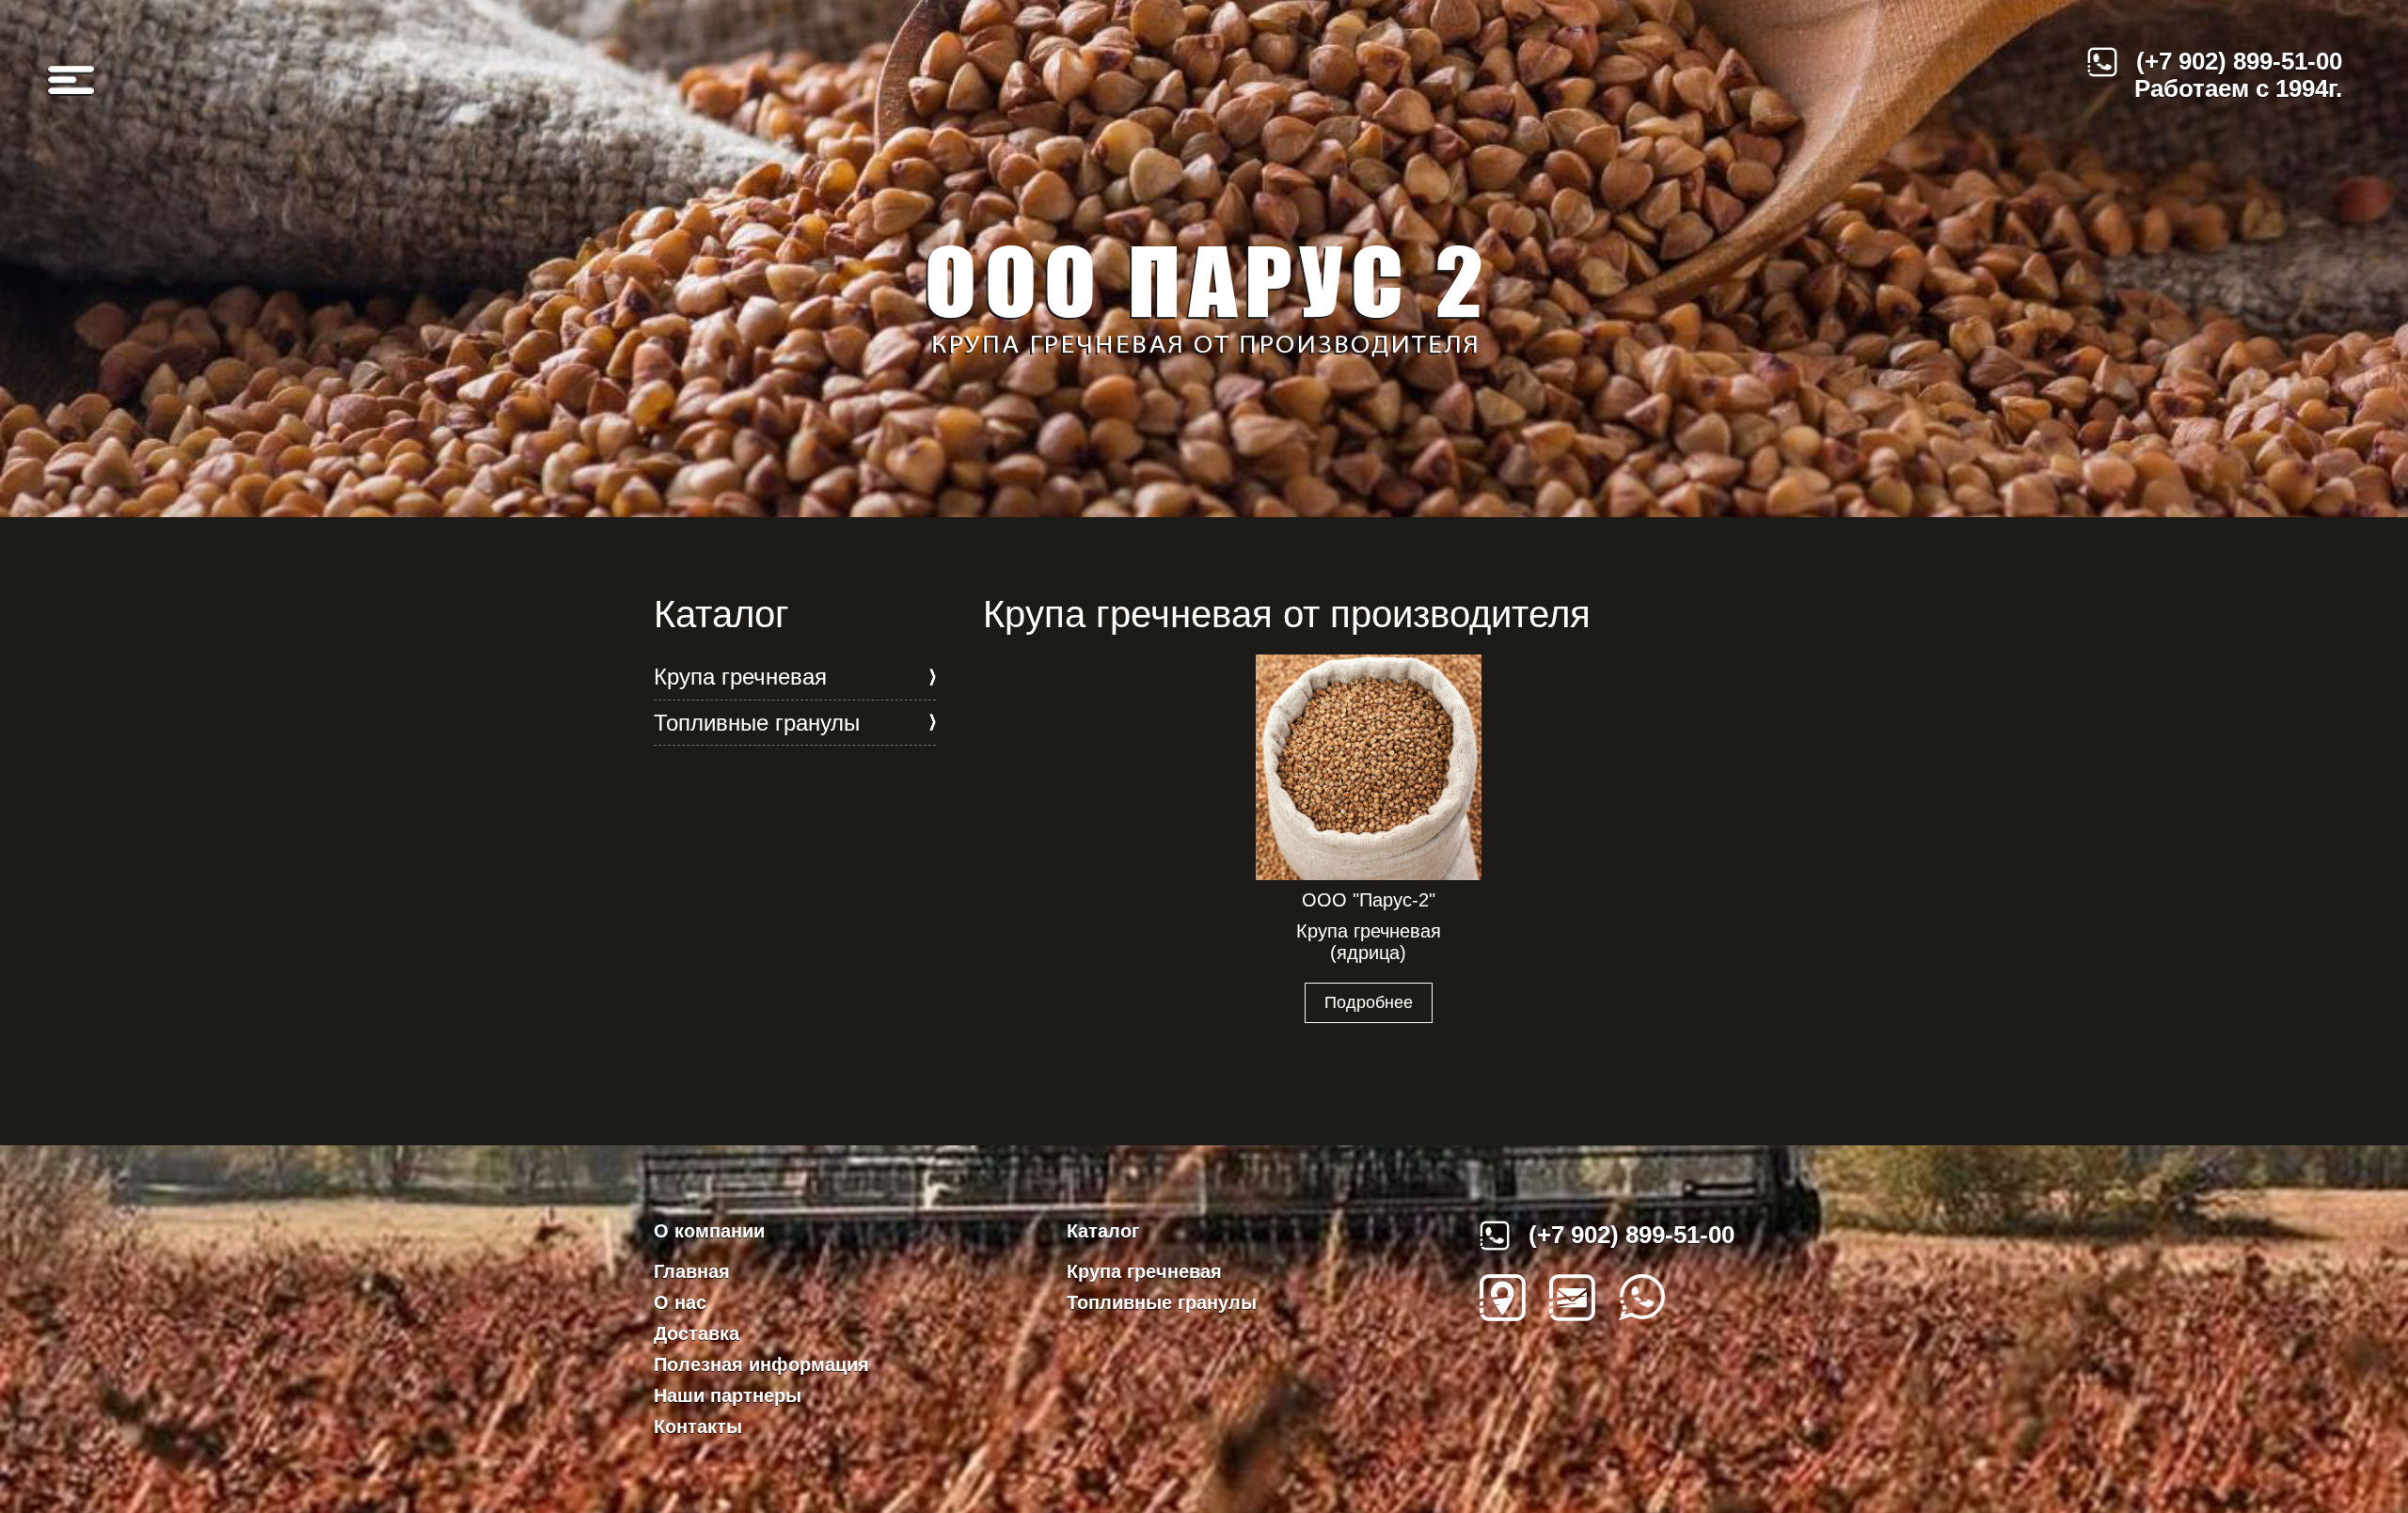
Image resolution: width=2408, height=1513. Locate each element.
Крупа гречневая (740, 677)
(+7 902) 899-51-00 (2239, 61)
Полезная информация (761, 1364)
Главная (692, 1271)
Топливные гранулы (757, 723)
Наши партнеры (728, 1395)
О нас (680, 1302)
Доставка (697, 1333)
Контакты (698, 1426)
